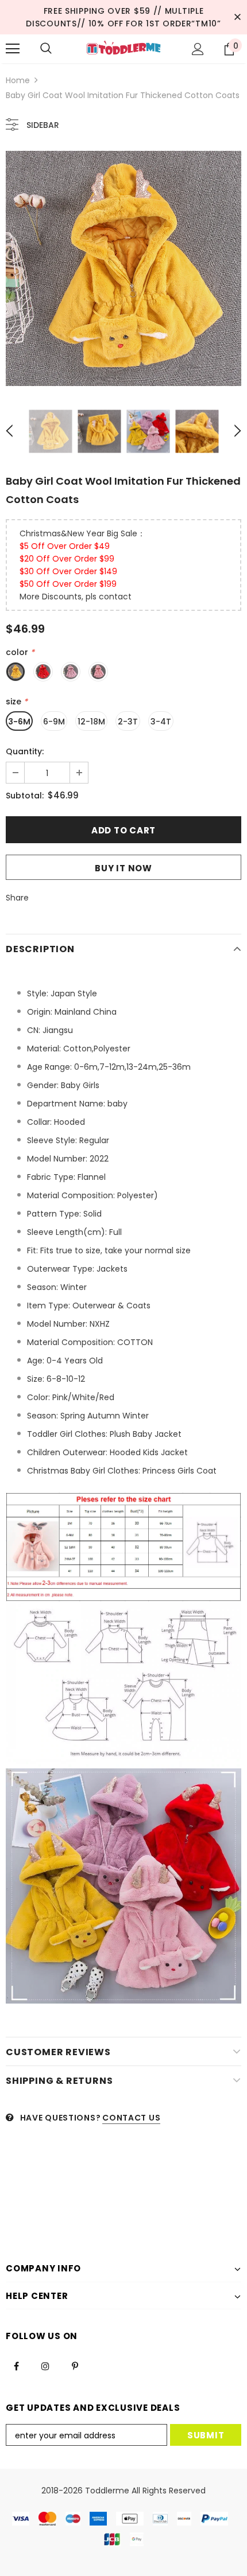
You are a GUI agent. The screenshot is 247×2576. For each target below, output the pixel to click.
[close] (237, 17)
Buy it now (123, 868)
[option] (123, 268)
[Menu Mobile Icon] (13, 49)
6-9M (54, 722)
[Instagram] (45, 2365)
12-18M (91, 722)
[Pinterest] (75, 2365)
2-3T (128, 722)
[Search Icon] (46, 49)
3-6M (19, 722)
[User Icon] (198, 49)
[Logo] (123, 48)
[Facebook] (16, 2365)
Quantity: (25, 751)
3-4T (161, 722)
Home (18, 80)
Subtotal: (25, 796)
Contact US (131, 2118)
